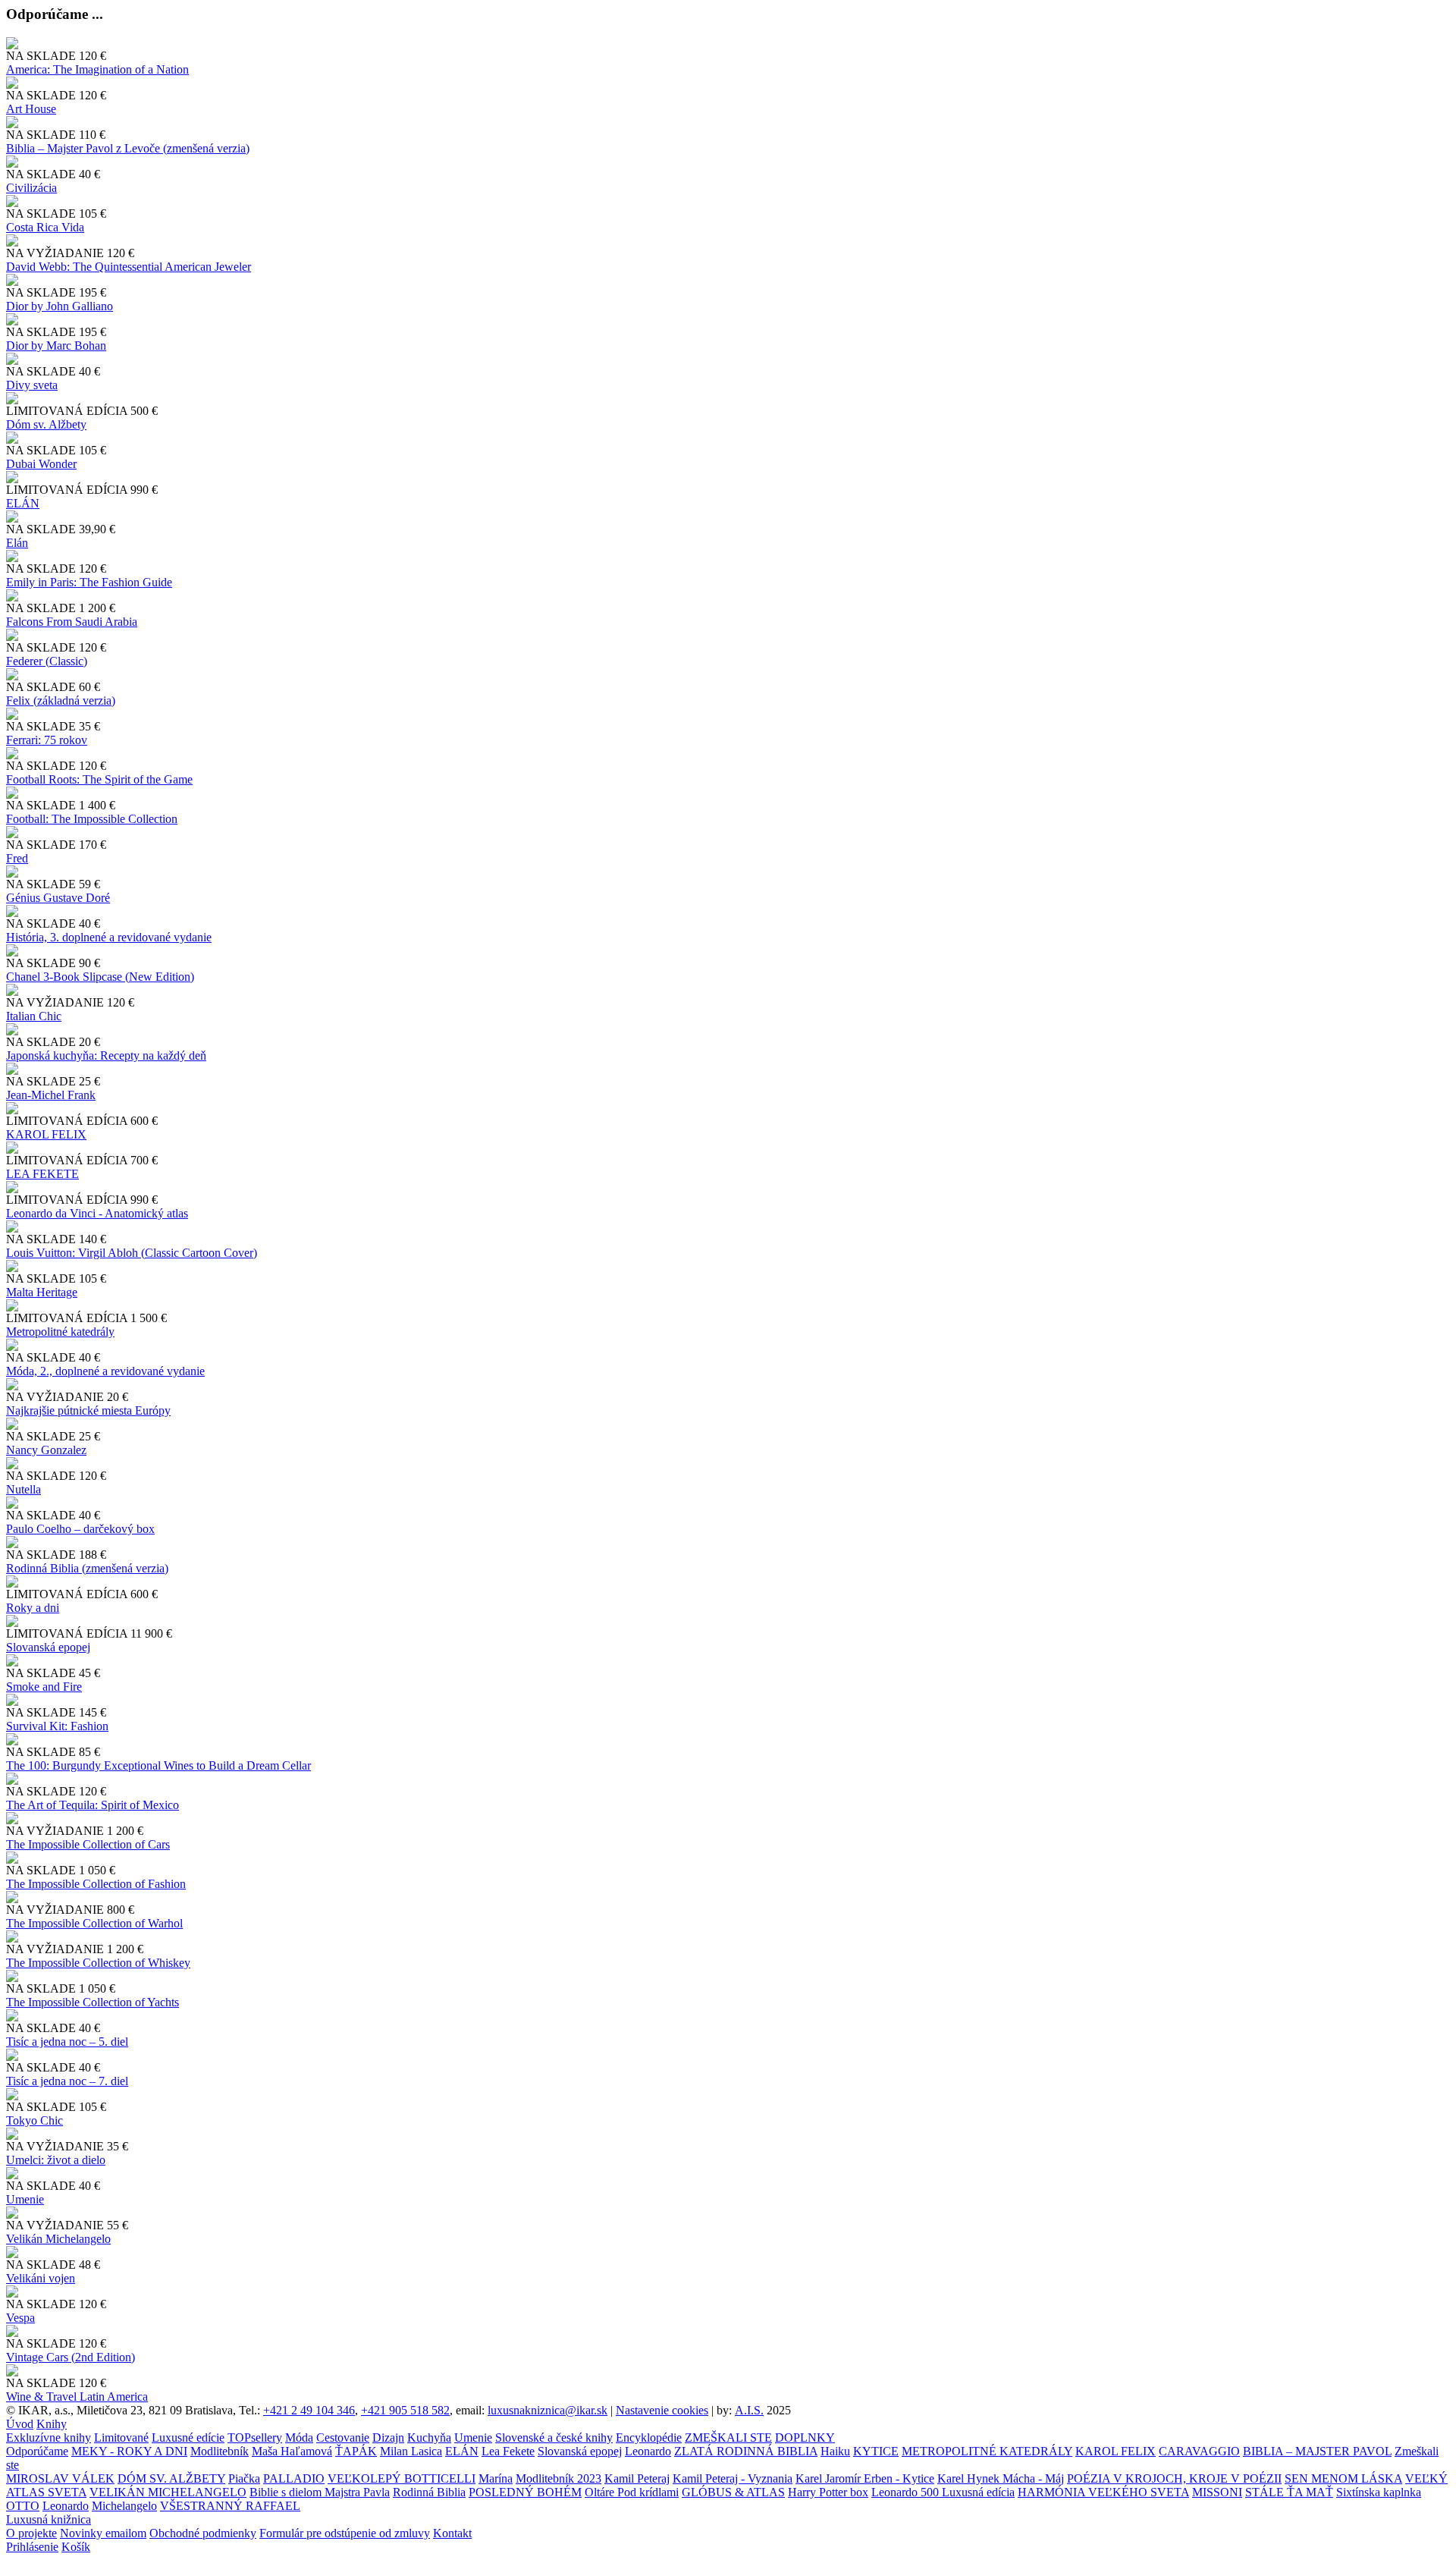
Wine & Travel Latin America (77, 2397)
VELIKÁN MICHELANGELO (168, 2492)
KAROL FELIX (46, 1134)
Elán (17, 543)
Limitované (121, 2437)
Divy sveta (32, 385)
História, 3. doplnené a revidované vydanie (109, 937)
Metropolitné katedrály (60, 1332)
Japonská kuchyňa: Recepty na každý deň (106, 1055)
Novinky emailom (103, 2533)
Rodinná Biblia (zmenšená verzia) (87, 1568)
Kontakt (452, 2533)
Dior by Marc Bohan (56, 346)
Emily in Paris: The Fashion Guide (89, 582)
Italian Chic (34, 1016)
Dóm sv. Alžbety (46, 424)
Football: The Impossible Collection (92, 819)
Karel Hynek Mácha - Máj (1001, 2478)
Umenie (25, 2199)
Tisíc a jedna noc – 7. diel (67, 2081)
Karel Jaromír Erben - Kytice (865, 2478)
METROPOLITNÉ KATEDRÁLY (987, 2451)
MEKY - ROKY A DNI (129, 2451)
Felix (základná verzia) (61, 700)
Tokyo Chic (35, 2120)
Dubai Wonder (41, 464)
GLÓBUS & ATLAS (733, 2492)
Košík (76, 2547)
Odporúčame (37, 2451)
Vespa (20, 2318)
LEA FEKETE (42, 1174)
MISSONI (1217, 2492)
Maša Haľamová (292, 2451)
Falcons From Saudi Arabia (72, 622)
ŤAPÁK (356, 2451)
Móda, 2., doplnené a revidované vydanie (105, 1371)
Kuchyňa (429, 2437)
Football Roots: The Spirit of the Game (99, 779)
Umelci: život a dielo (56, 2160)
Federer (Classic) (47, 661)
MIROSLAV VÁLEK (60, 2478)
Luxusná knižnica (49, 2519)
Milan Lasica (411, 2451)
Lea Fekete (508, 2451)
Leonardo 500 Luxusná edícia (943, 2492)
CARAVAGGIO (1199, 2451)
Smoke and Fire (44, 1687)
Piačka (244, 2478)
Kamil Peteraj (637, 2478)
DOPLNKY (805, 2437)
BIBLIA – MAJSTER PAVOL (1317, 2451)
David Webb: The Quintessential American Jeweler (129, 267)
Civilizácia (31, 188)
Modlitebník (220, 2451)
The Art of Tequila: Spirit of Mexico (93, 1805)
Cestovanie (343, 2437)
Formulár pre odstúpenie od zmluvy (345, 2533)
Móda (299, 2437)
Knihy (52, 2424)
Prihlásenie (32, 2547)
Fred (17, 858)
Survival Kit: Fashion (57, 1726)
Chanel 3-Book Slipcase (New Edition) (100, 977)
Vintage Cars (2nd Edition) (71, 2357)
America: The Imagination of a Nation (97, 69)
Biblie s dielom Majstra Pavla (320, 2492)
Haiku (835, 2451)
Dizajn (388, 2437)
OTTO (23, 2506)
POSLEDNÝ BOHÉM (525, 2492)
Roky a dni (33, 1608)
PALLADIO (294, 2478)
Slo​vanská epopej (48, 1647)
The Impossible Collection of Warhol (94, 1923)
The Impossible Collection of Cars (88, 1844)
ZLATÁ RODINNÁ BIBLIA (746, 2451)
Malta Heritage (42, 1292)
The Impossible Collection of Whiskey (98, 1963)
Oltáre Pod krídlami (632, 2492)
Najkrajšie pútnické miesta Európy (88, 1410)
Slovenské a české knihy (554, 2437)
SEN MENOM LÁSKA (1343, 2478)
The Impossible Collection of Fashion (96, 1884)
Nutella (24, 1489)
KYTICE (876, 2451)
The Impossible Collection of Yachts (93, 2002)
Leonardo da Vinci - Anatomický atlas (97, 1213)
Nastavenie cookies (662, 2410)
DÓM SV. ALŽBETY (171, 2478)
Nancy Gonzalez (46, 1450)
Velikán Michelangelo (58, 2239)
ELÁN (23, 503)
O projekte (31, 2533)
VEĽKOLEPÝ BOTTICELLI (402, 2478)
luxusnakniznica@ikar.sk (548, 2410)
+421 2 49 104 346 (309, 2410)
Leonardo (648, 2451)
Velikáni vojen (41, 2278)
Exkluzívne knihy (49, 2437)
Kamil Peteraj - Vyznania (733, 2478)
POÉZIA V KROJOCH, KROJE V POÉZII (1174, 2478)
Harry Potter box (828, 2492)
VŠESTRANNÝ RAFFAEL (230, 2506)
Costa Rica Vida (45, 227)
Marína (496, 2478)
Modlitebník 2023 (559, 2478)
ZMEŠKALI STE (728, 2437)
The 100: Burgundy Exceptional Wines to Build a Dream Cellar (158, 1765)
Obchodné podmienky (203, 2533)
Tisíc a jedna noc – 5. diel (67, 2042)
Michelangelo (124, 2506)
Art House (31, 109)
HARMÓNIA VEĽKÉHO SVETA (1103, 2492)
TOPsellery (255, 2437)
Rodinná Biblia (429, 2492)
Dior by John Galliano (60, 306)
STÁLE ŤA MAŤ (1289, 2492)
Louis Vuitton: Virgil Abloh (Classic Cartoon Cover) (132, 1253)
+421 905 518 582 (405, 2410)
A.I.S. (749, 2410)
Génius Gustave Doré (58, 898)
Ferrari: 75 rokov (47, 740)
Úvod (20, 2424)
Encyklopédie (649, 2437)
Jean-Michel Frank (51, 1095)
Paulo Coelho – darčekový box (80, 1529)
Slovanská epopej (580, 2451)
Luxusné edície (188, 2437)
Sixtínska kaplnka (1379, 2492)
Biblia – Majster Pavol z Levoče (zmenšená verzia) (128, 148)
